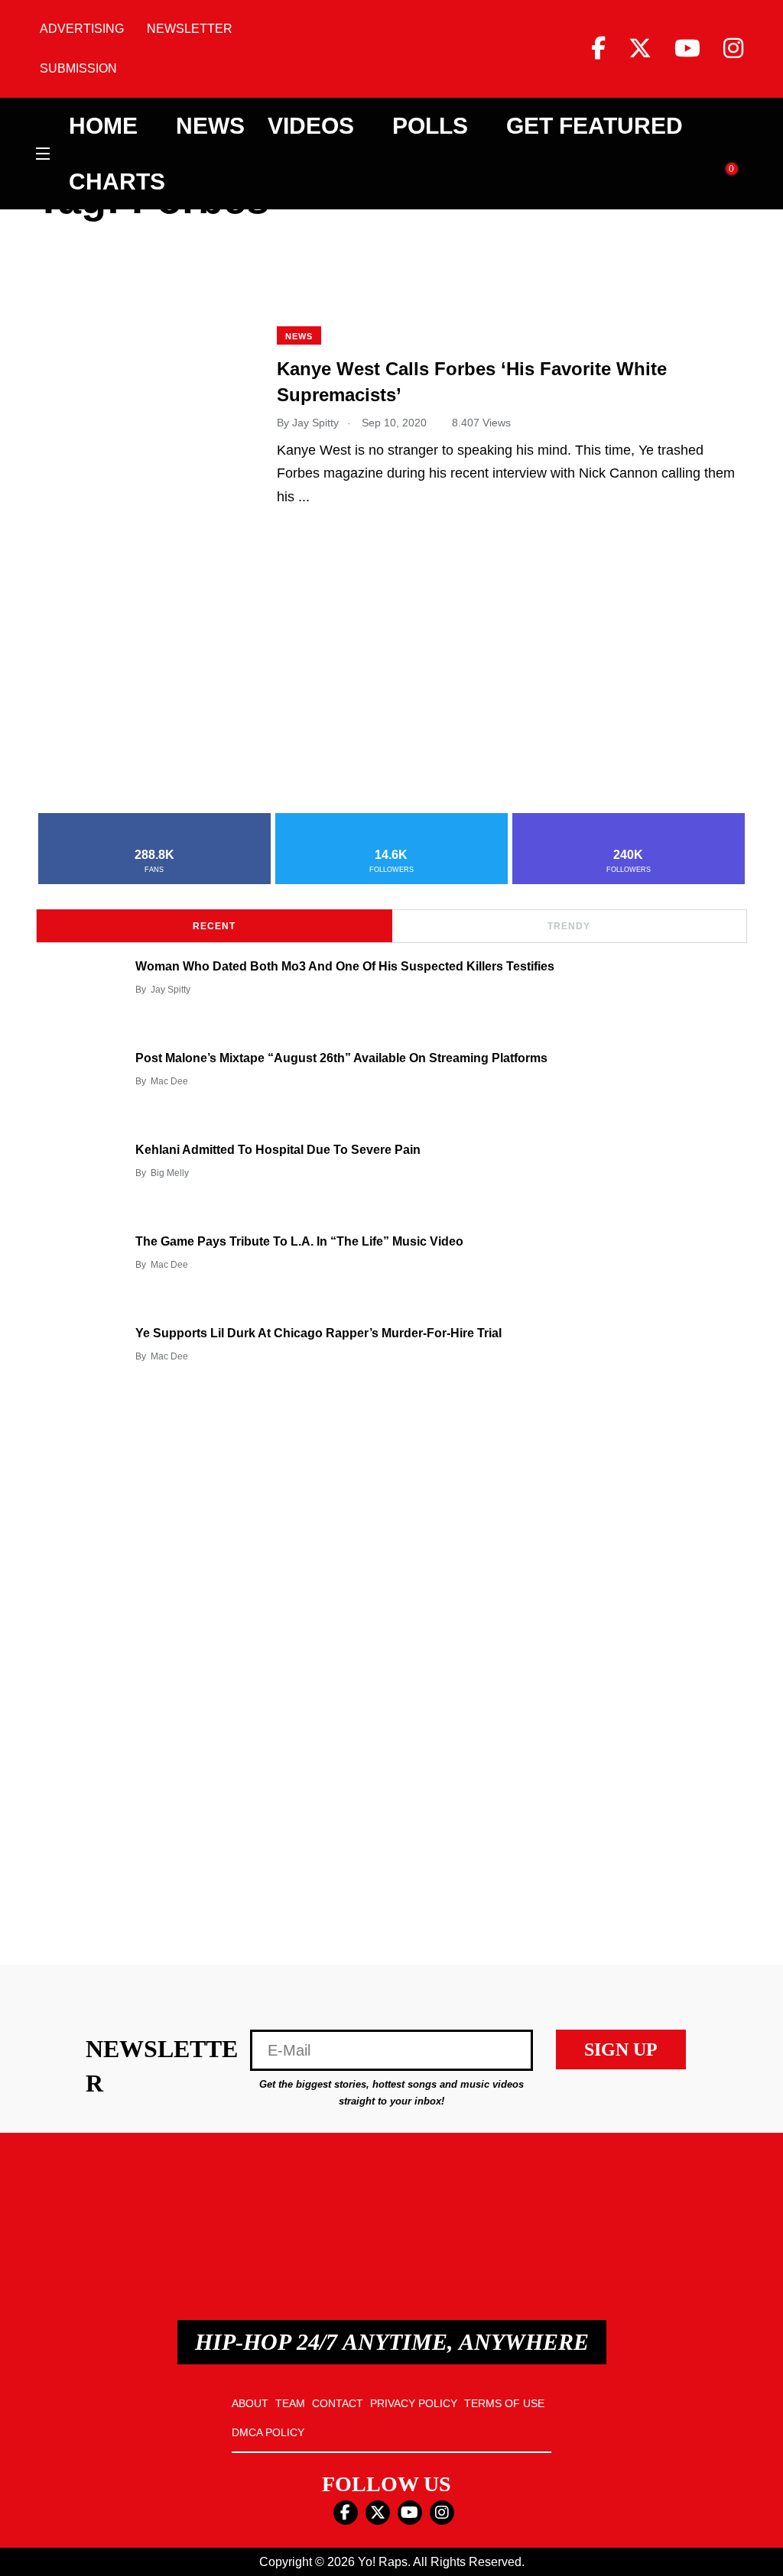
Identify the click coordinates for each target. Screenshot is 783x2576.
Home (103, 126)
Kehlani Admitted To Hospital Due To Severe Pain (278, 1150)
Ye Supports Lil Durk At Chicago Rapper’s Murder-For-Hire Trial (318, 1333)
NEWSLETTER (190, 29)
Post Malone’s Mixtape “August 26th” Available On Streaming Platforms (341, 1058)
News (210, 126)
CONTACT (338, 2403)
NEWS (299, 336)
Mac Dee (169, 1081)
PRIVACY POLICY (414, 2403)
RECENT (214, 926)
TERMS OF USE (504, 2403)
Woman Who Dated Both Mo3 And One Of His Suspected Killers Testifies (345, 966)
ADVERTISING (82, 29)
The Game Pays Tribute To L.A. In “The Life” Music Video (299, 1241)
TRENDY (569, 926)
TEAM (290, 2403)
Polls (430, 126)
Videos (311, 126)
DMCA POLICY (268, 2432)
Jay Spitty (171, 990)
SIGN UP (621, 2049)
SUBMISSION (78, 68)
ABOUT (250, 2403)
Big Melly (170, 1173)
